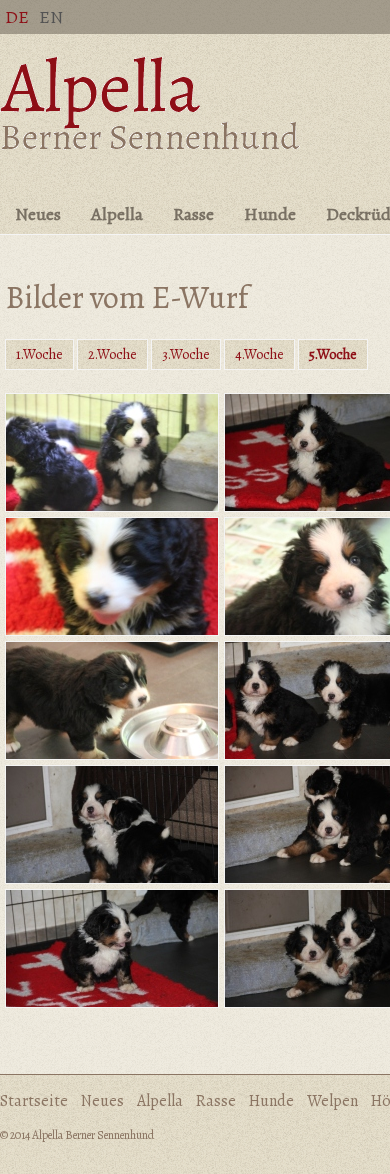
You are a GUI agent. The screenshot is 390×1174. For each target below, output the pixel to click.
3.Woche (186, 354)
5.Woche (333, 354)
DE (17, 17)
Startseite (34, 1101)
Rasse (193, 214)
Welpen (332, 1101)
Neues (38, 214)
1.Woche (39, 354)
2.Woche (112, 354)
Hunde (270, 214)
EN (51, 17)
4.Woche (259, 354)
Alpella (117, 214)
